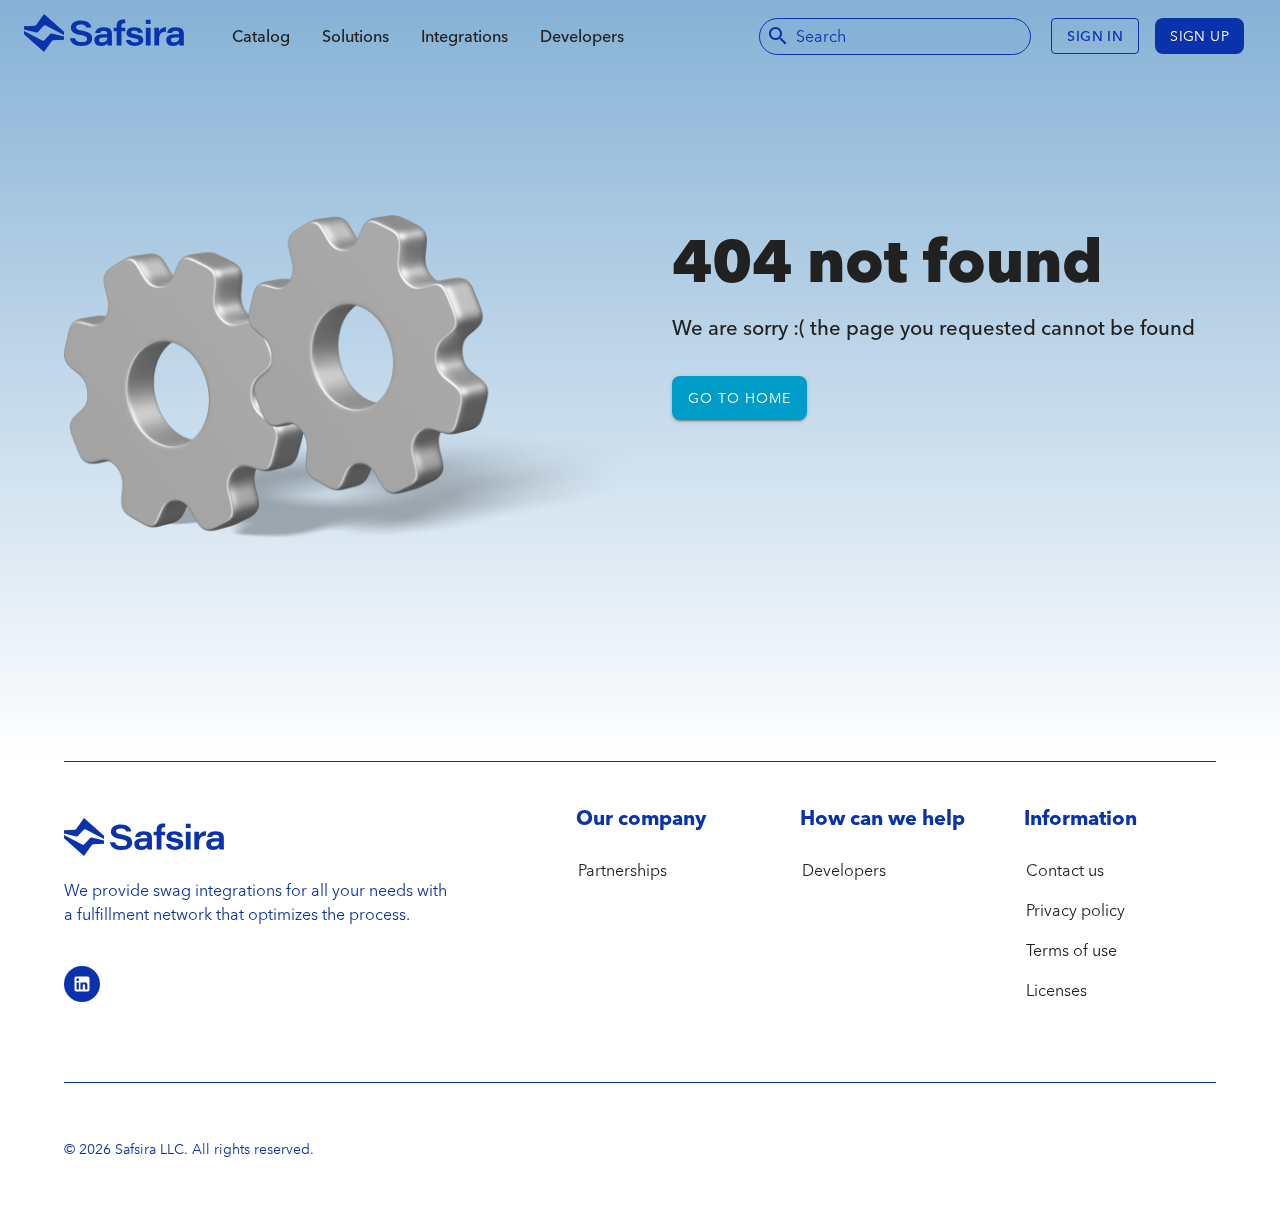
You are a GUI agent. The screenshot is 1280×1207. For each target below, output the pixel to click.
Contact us (1065, 870)
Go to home (739, 398)
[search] (778, 36)
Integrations (464, 36)
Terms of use (1071, 950)
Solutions (355, 36)
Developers (582, 36)
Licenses (1056, 990)
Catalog (261, 36)
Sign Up (1199, 36)
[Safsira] (104, 36)
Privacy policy (1075, 910)
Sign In (1095, 36)
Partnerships (622, 870)
